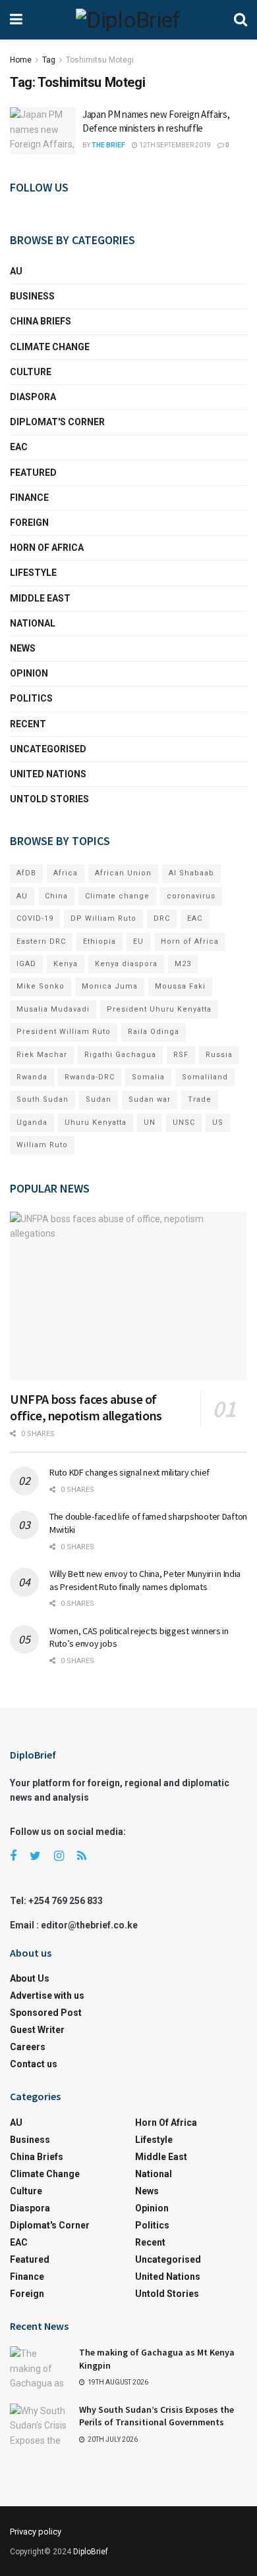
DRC (162, 918)
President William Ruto (64, 1032)
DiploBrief (91, 2552)
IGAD (26, 964)
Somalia (148, 1077)
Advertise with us (47, 1996)
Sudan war (150, 1099)
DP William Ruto (103, 918)
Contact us (34, 2064)
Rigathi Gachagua (120, 1055)
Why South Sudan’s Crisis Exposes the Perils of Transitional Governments (157, 2416)
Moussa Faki (180, 986)
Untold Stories (49, 799)
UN (150, 1122)
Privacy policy (36, 2532)
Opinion (29, 673)
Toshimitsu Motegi (100, 60)
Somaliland (205, 1077)
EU (138, 941)
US (218, 1122)
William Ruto (42, 1145)
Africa (66, 873)
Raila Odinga (154, 1032)
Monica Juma (110, 986)
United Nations (48, 774)
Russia (219, 1055)
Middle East (40, 598)
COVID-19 (35, 918)
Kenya (66, 964)
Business (32, 296)
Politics (31, 698)
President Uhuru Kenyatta (159, 1009)
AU (16, 271)
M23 (183, 964)
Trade (200, 1099)
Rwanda (32, 1077)
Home (21, 60)
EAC (19, 447)
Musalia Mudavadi (53, 1009)
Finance (29, 498)
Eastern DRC (41, 941)
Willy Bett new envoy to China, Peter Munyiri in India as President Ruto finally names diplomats (145, 1580)
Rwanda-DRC (90, 1077)
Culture (31, 372)
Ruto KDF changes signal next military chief (129, 1472)
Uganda (32, 1122)
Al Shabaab (191, 873)
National (33, 623)
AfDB (26, 873)
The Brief (108, 145)
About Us (30, 1978)
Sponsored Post (46, 2013)
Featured (33, 473)
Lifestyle (33, 573)
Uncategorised (48, 749)
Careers (28, 2047)
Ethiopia (100, 941)
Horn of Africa (47, 548)
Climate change (50, 347)
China (56, 896)
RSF (181, 1055)
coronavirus (191, 896)
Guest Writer (37, 2030)
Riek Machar (42, 1055)
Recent (28, 724)
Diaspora (33, 397)
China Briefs (41, 321)
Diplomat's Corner (57, 422)
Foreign (29, 523)
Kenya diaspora (126, 964)
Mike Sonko (41, 986)
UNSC (184, 1122)
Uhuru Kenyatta (96, 1122)
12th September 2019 (174, 145)
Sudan (99, 1099)
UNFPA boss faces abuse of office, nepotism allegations (86, 1407)
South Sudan (43, 1099)
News (23, 648)
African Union (123, 873)
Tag (49, 60)
